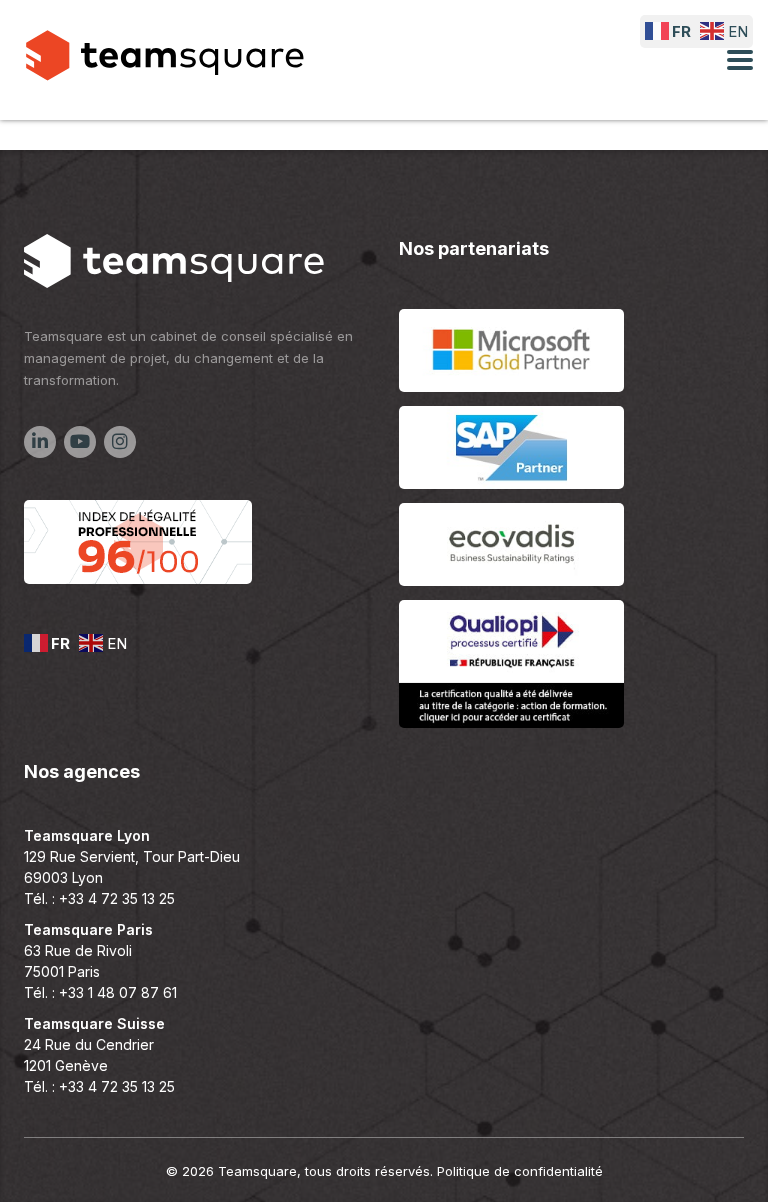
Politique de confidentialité (520, 1171)
